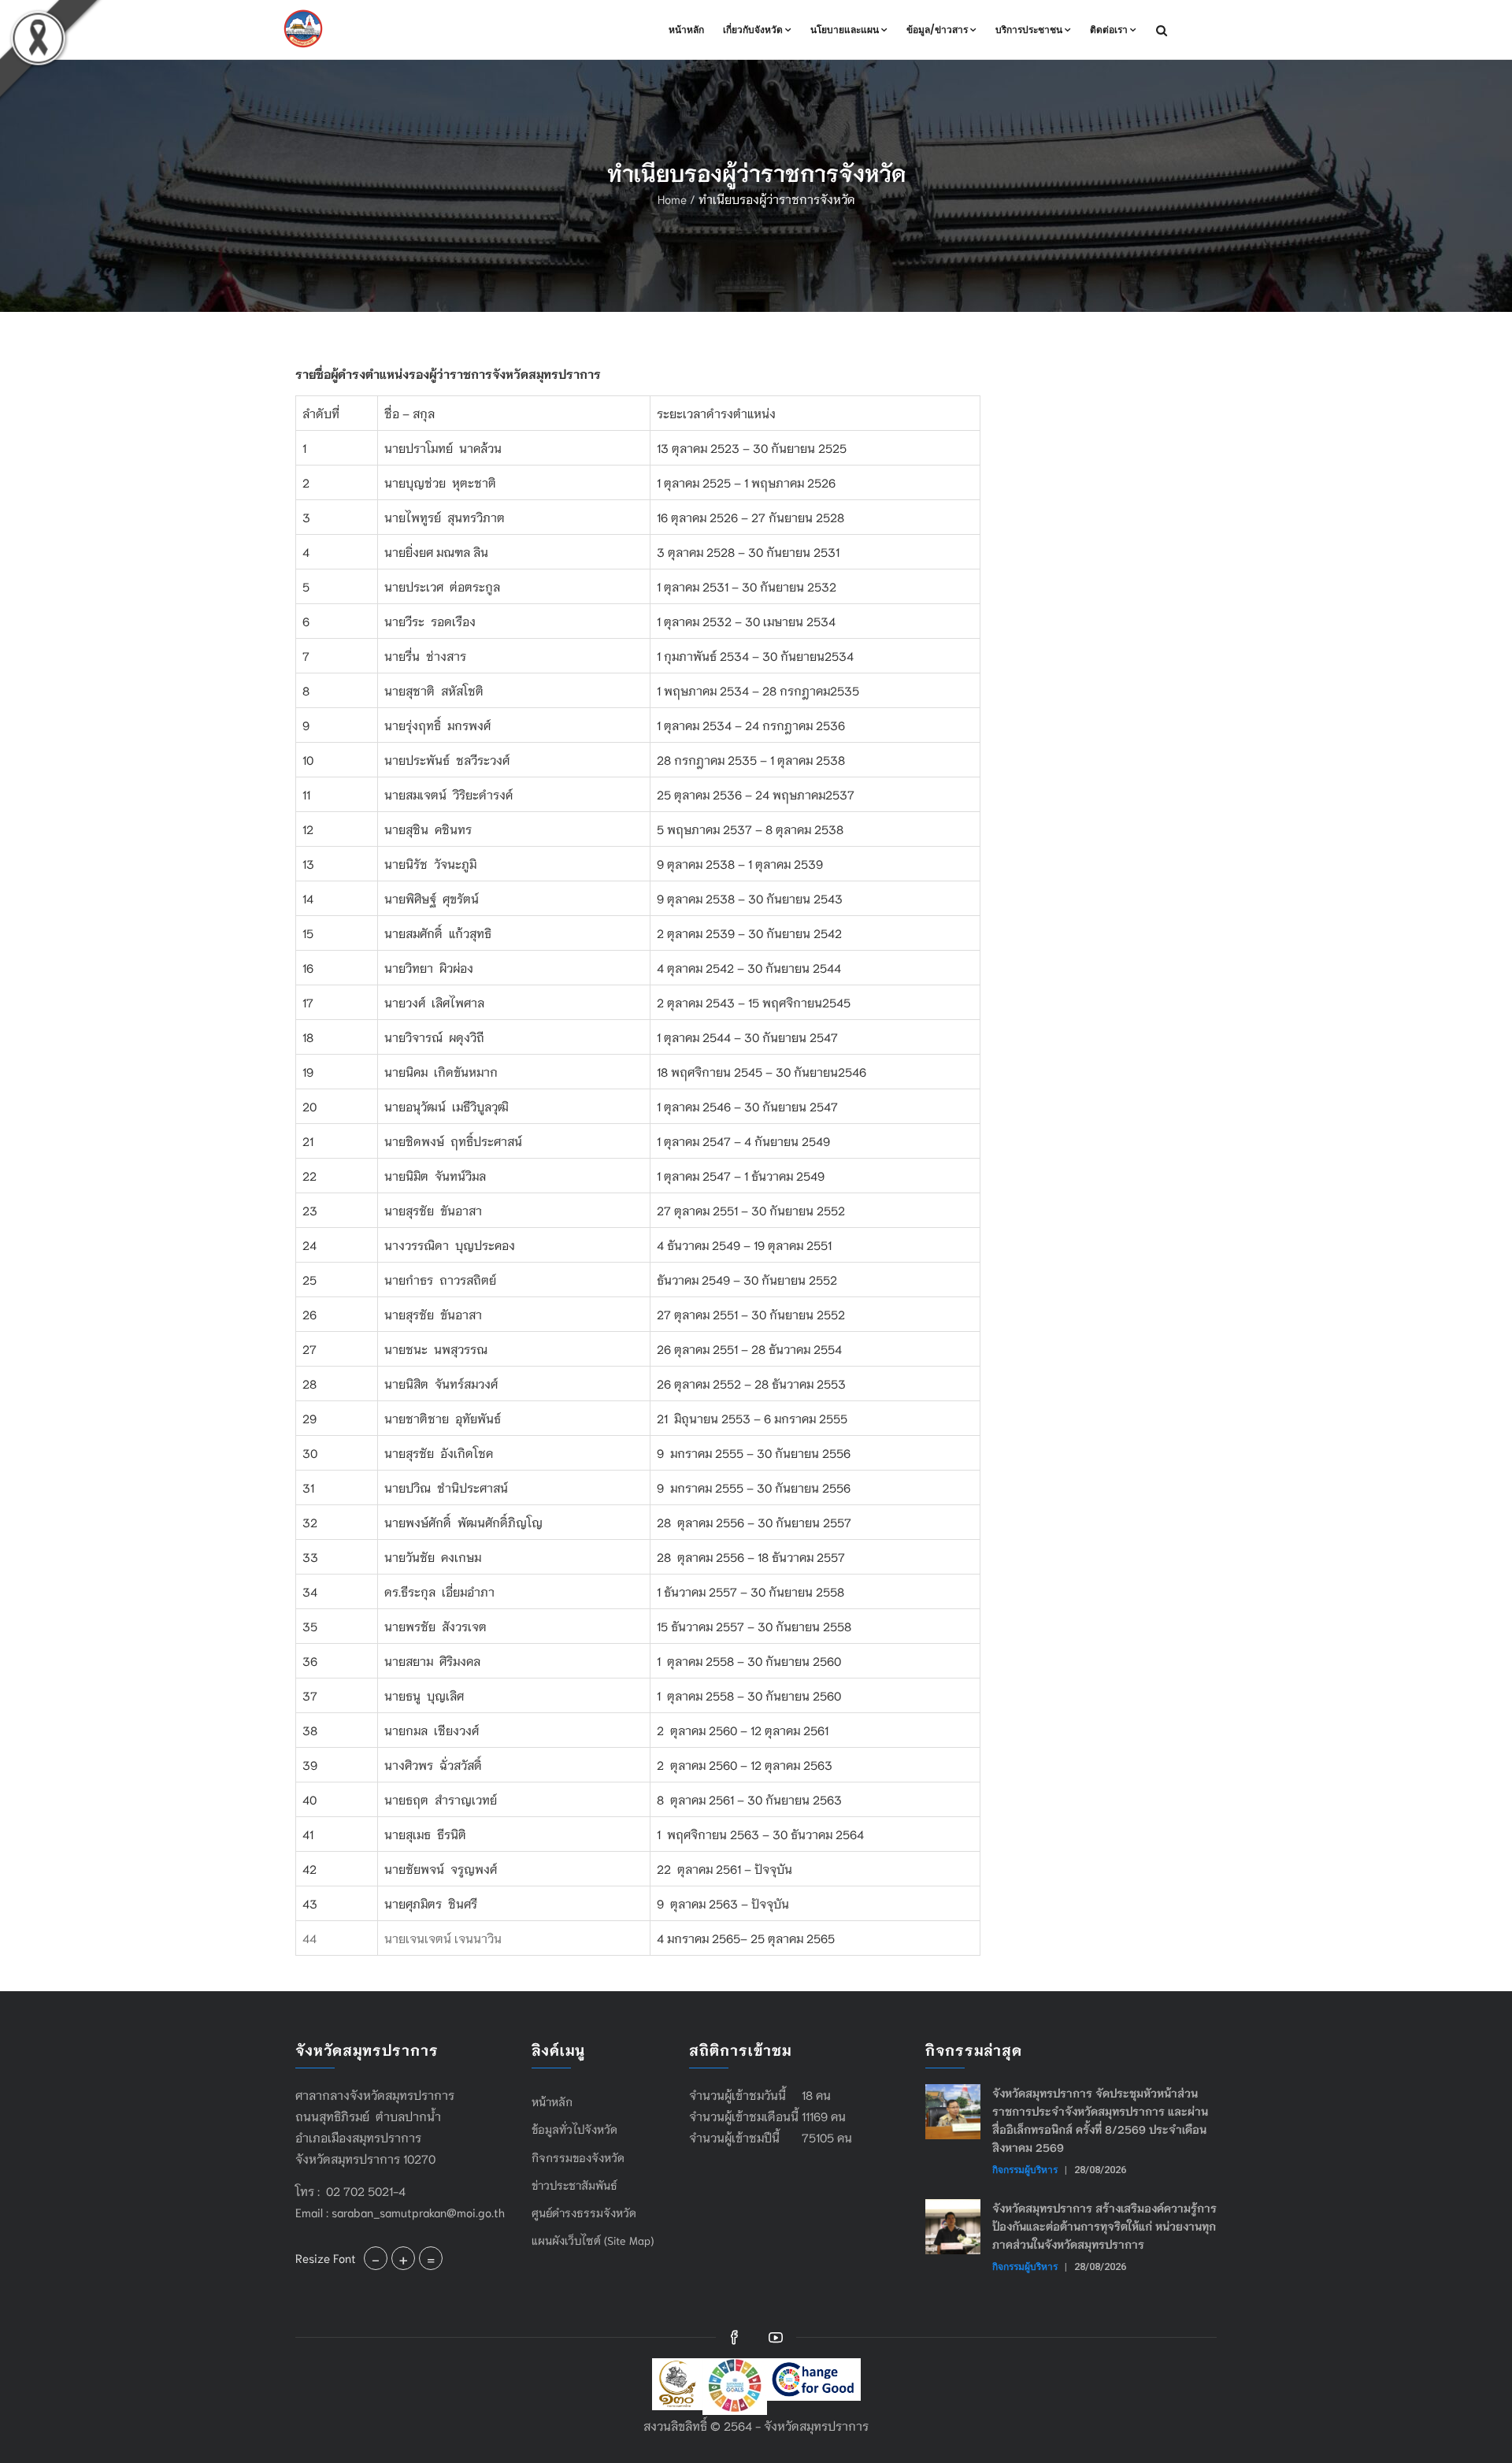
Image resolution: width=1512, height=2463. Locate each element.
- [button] (376, 2258)
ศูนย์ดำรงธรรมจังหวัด (584, 2213)
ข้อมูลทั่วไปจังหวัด (574, 2129)
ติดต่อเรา (1109, 30)
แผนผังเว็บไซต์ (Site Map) (593, 2240)
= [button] (431, 2258)
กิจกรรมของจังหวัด (578, 2157)
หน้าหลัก (686, 30)
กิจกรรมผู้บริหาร (1025, 2170)
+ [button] (403, 2258)
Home (672, 198)
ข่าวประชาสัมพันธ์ (574, 2185)
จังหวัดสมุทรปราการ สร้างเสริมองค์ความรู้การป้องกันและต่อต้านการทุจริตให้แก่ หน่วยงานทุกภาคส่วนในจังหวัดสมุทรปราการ (1104, 2226)
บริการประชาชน (1029, 30)
